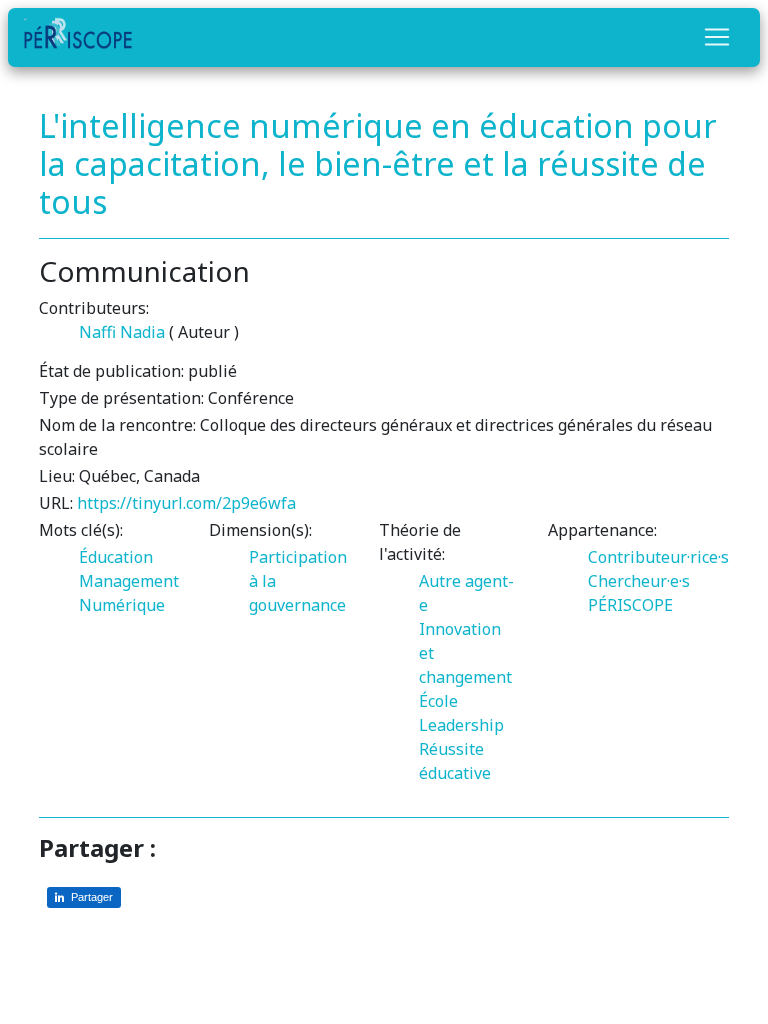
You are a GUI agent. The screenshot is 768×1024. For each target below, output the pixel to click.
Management (129, 581)
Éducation (116, 557)
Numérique (122, 605)
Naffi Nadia (122, 332)
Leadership (461, 725)
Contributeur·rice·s (658, 557)
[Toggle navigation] (717, 37)
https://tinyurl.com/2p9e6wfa (186, 503)
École (438, 701)
